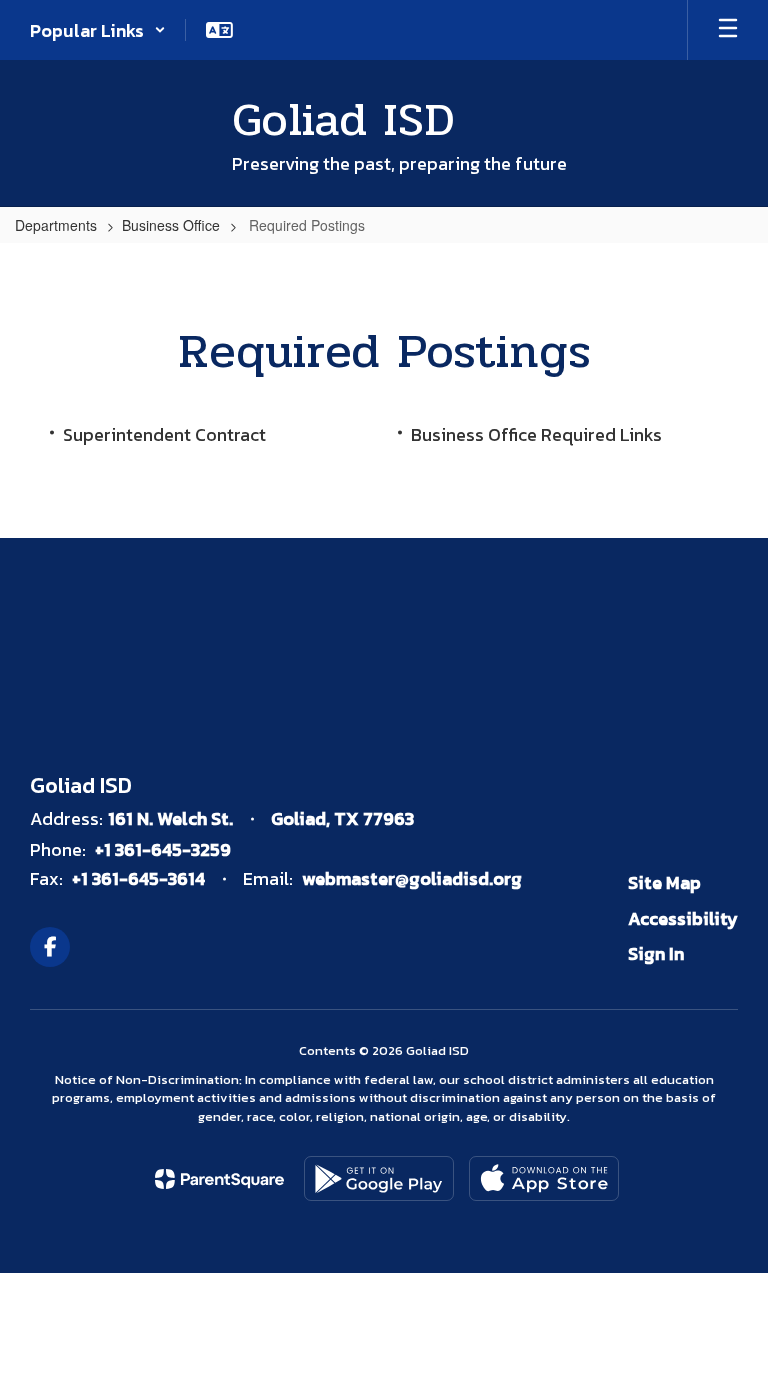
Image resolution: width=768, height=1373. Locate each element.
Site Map (664, 882)
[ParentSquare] (219, 1179)
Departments (56, 225)
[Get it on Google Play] (379, 1178)
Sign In (656, 953)
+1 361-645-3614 (138, 878)
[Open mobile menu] (728, 30)
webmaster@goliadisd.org (412, 878)
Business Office (171, 225)
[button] (98, 30)
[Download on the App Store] (544, 1178)
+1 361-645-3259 (163, 849)
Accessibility (683, 918)
